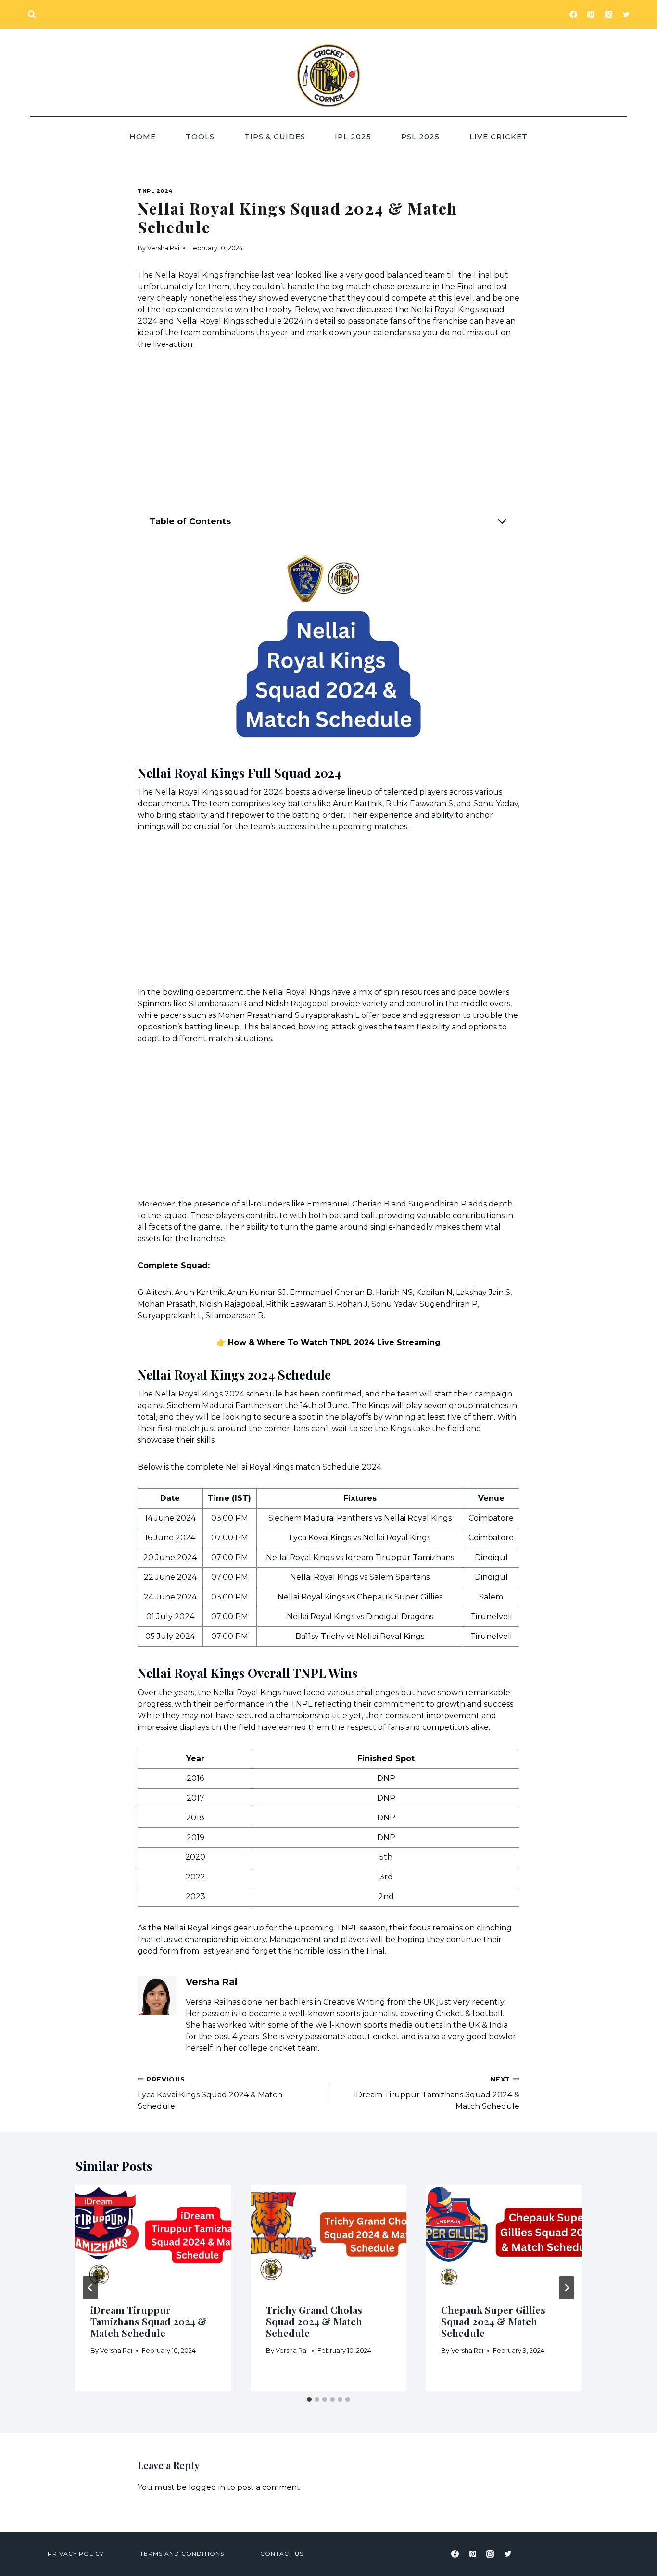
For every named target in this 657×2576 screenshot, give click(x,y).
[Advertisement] (328, 433)
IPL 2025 (353, 136)
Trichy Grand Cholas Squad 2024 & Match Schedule (314, 2321)
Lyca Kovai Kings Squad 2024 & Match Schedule (210, 2093)
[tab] (309, 2399)
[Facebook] (573, 14)
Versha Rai (163, 248)
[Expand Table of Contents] (502, 521)
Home (143, 136)
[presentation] (153, 2237)
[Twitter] (626, 14)
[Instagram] (608, 14)
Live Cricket (499, 136)
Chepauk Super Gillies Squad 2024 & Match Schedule (493, 2321)
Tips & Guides (275, 136)
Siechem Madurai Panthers (219, 1405)
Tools (200, 136)
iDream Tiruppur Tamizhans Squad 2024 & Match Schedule (437, 2093)
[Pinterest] (591, 14)
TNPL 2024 (155, 191)
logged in (207, 2487)
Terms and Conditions (182, 2554)
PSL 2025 (420, 136)
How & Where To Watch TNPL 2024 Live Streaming (334, 1342)
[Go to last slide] (90, 2288)
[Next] (567, 2288)
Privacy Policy (76, 2554)
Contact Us (282, 2554)
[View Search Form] (32, 14)
